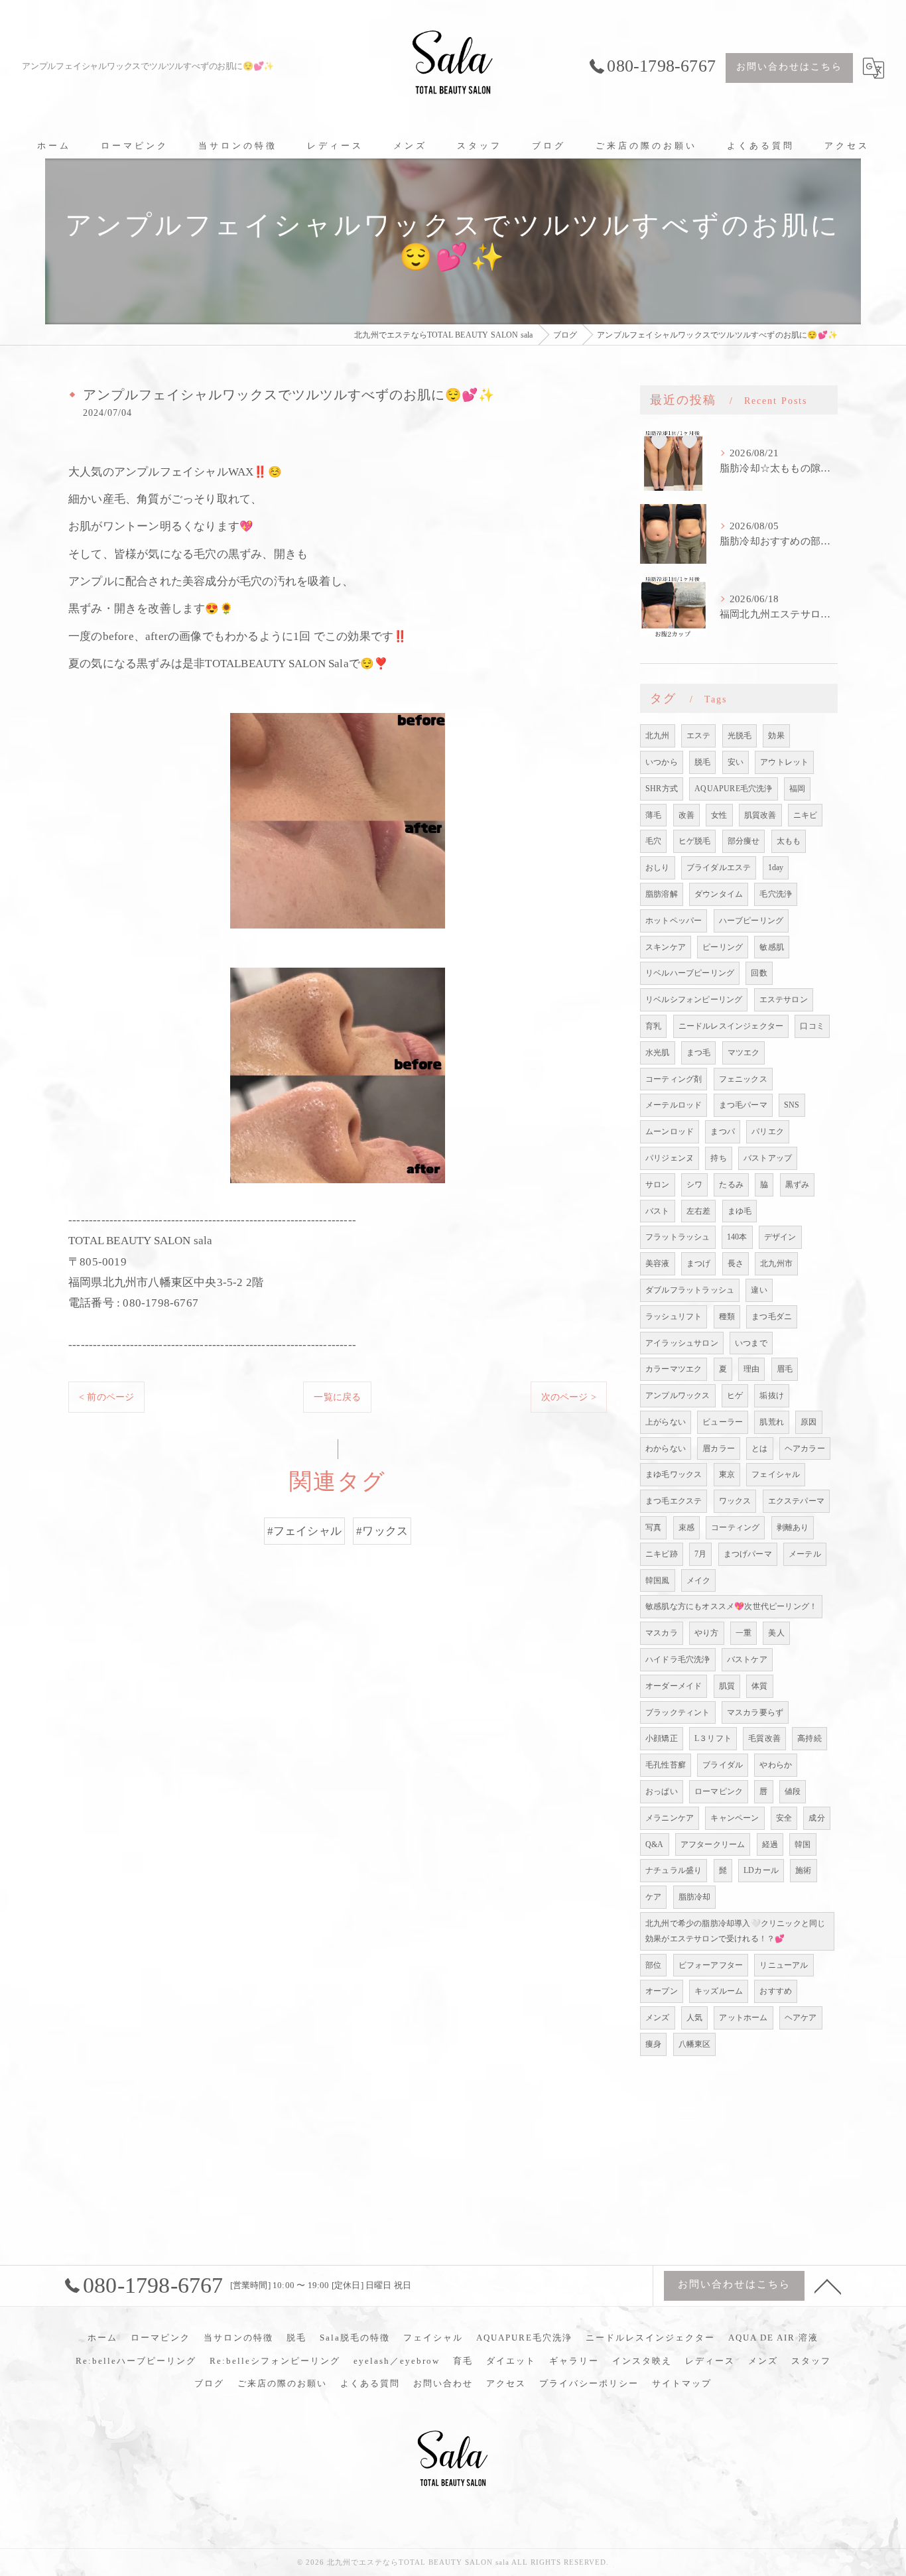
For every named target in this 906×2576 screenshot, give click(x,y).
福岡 (797, 789)
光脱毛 (740, 736)
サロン (658, 1185)
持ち (718, 1158)
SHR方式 (662, 789)
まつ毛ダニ (772, 1317)
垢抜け (772, 1395)
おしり (658, 868)
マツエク (744, 1053)
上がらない (666, 1422)
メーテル (805, 1554)
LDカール (761, 1870)
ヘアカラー (805, 1449)
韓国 (803, 1844)
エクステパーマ (796, 1501)
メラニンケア (670, 1818)
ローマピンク (719, 1791)
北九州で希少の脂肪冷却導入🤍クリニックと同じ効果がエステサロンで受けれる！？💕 (735, 1931)
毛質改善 (764, 1738)
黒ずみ (798, 1185)
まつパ (723, 1131)
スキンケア (666, 947)
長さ (736, 1263)
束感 (686, 1527)
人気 (694, 2018)
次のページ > (569, 1397)
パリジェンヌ (670, 1158)
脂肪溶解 (662, 894)
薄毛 (653, 815)
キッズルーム (719, 1991)
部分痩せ (744, 841)
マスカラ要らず (755, 1712)
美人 (776, 1633)
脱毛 (702, 762)
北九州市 (776, 1263)
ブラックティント (678, 1712)
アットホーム (743, 2018)
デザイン (780, 1237)
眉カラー (719, 1449)
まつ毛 (699, 1053)
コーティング (735, 1527)
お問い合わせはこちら (789, 67)
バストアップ (768, 1158)
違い (759, 1290)
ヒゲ (735, 1395)
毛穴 (653, 841)
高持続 (809, 1738)
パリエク (768, 1131)
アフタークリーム (713, 1844)
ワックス (735, 1501)
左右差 (699, 1211)
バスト (658, 1211)
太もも (789, 841)
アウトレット (784, 762)
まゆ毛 (740, 1211)
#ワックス (382, 1531)
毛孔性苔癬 (666, 1765)
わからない (666, 1449)
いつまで (751, 1343)
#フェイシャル (304, 1531)
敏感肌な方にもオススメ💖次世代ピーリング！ (731, 1606)
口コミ (812, 1026)
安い (736, 762)
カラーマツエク (674, 1369)
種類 (727, 1317)
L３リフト (713, 1738)
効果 (776, 736)
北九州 (658, 736)
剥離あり (793, 1527)
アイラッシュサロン (682, 1343)
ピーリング (723, 947)
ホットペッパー (674, 921)
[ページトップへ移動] (828, 2286)
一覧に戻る (337, 1397)
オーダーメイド (674, 1686)
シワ (694, 1185)
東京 (727, 1474)
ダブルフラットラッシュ (690, 1290)
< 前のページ (106, 1397)
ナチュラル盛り (674, 1870)
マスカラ (662, 1633)
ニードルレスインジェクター (731, 1026)
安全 (784, 1818)
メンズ (658, 2018)
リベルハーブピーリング (690, 973)
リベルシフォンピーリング (694, 999)
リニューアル (784, 1965)
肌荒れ (772, 1422)
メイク (699, 1580)
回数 (759, 973)
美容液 (658, 1263)
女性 (719, 815)
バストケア (747, 1659)
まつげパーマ (748, 1554)
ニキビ (806, 815)
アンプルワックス (678, 1395)
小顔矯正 (662, 1738)
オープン (662, 1991)
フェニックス (743, 1079)
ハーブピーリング (751, 921)
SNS (792, 1105)
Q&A (655, 1844)
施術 (803, 1870)
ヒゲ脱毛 (695, 841)
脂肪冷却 (695, 1897)
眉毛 (785, 1369)
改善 (686, 815)
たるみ (731, 1185)
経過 (770, 1844)
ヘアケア (801, 2018)
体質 (759, 1686)
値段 (793, 1791)
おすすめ (776, 1991)
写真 (653, 1527)
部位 (653, 1965)
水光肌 (658, 1053)
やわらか (776, 1765)
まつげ (699, 1263)
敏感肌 (772, 947)
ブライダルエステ (719, 868)
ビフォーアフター (711, 1965)
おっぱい (662, 1791)
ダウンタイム (719, 894)
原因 (809, 1422)
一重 (744, 1633)
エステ (699, 736)
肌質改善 (760, 815)
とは (759, 1449)
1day (776, 868)
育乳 (653, 1026)
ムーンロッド (670, 1131)
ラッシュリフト (674, 1317)
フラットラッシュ (678, 1237)
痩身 (653, 2044)
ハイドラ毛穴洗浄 (678, 1659)
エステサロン (784, 999)
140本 (737, 1237)
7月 (700, 1554)
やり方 (707, 1633)
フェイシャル (776, 1474)
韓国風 (658, 1580)
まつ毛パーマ (743, 1105)
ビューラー (723, 1422)
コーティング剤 (674, 1079)
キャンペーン (735, 1818)
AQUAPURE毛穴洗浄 (733, 789)
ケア (653, 1897)
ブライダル (723, 1765)
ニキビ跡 (662, 1554)
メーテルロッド (674, 1105)
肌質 (727, 1686)
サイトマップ (682, 2383)
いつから (662, 762)
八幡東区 (695, 2044)
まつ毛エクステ (674, 1501)
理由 (751, 1369)
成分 (816, 1818)
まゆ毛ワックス (674, 1474)
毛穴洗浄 (776, 894)
